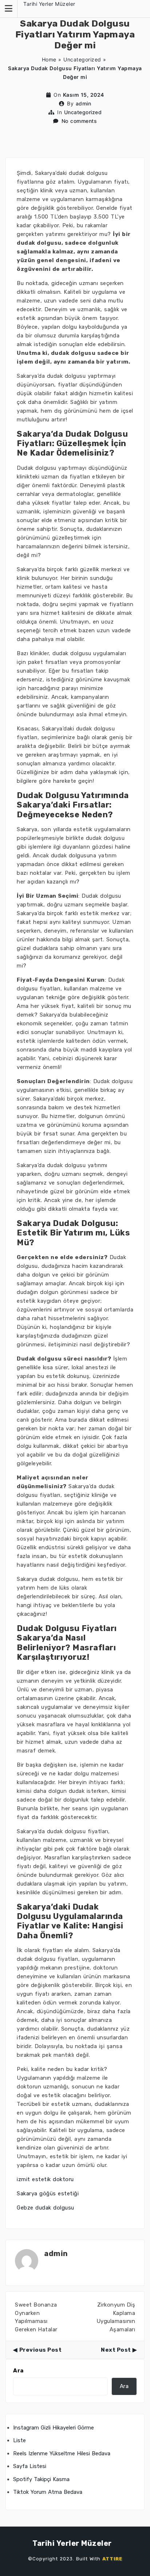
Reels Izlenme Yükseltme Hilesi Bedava (62, 2453)
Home (49, 59)
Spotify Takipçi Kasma (41, 2479)
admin (84, 103)
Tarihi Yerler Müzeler (49, 4)
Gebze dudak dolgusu (46, 2208)
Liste (19, 2440)
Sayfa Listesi (30, 2466)
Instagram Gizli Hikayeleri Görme (54, 2428)
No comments (79, 121)
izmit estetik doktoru (45, 2179)
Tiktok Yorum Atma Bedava (48, 2492)
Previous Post (40, 2350)
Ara (18, 2371)
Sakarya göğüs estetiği (48, 2194)
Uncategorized (82, 59)
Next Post (116, 2350)
